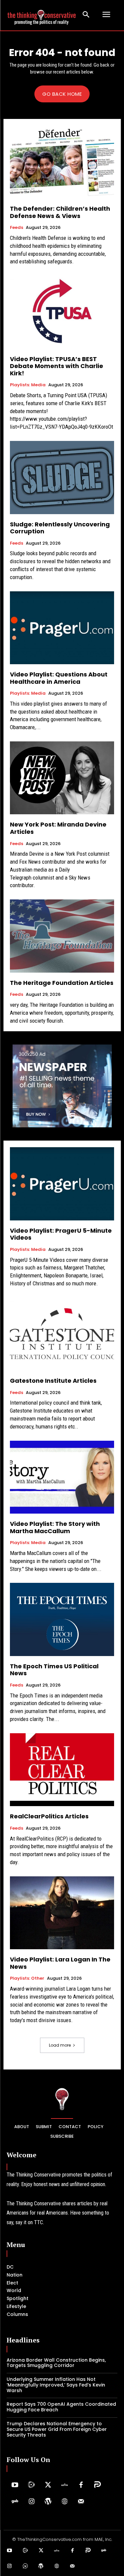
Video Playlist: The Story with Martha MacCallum (55, 1527)
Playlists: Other (27, 1978)
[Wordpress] (48, 2502)
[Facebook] (81, 2485)
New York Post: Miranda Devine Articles (58, 828)
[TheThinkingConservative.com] (42, 15)
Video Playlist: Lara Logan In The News (60, 1963)
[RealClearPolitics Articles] (62, 1770)
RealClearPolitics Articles (49, 1816)
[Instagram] (31, 2502)
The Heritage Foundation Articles (62, 983)
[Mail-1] (81, 2502)
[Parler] (98, 2485)
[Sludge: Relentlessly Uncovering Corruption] (62, 478)
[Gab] (15, 2502)
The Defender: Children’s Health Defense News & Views (60, 212)
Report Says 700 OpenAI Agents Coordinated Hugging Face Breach (61, 2407)
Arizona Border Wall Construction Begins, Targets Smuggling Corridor (56, 2363)
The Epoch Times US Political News (54, 1670)
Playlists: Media (28, 385)
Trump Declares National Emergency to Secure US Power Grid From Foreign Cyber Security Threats (57, 2429)
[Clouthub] (25, 2566)
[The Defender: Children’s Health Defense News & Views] (62, 162)
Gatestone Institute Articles (53, 1381)
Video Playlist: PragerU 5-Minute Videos (61, 1234)
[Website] (64, 2502)
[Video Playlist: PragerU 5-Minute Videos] (62, 1184)
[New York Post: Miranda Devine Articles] (62, 778)
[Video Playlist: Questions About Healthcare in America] (62, 628)
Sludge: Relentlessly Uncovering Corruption (60, 528)
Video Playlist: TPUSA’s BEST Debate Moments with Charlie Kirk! (57, 366)
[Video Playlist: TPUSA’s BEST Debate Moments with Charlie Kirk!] (62, 312)
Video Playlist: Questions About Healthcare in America (59, 678)
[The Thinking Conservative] (62, 2099)
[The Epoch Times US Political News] (62, 1619)
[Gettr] (64, 2485)
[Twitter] (48, 2485)
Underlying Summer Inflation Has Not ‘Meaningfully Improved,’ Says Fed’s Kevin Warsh (56, 2385)
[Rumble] (31, 2485)
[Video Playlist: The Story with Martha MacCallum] (62, 1477)
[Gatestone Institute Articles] (62, 1334)
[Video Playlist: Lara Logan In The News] (62, 1913)
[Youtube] (15, 2485)
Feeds (17, 228)
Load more (60, 2045)
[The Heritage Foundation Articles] (62, 936)
